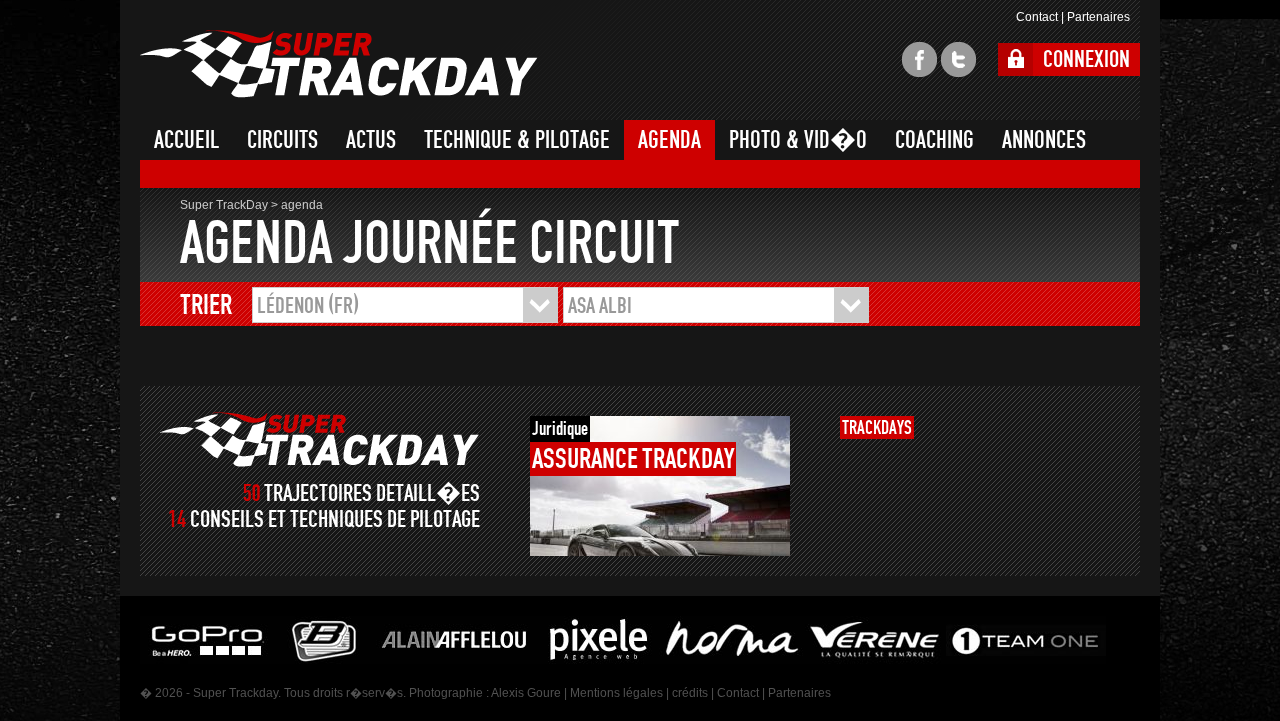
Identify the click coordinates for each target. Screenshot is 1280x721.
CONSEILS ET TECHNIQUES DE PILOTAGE (335, 519)
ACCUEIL (186, 140)
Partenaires (1098, 17)
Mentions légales (616, 693)
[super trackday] (319, 439)
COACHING (934, 140)
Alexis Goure (526, 693)
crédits (690, 693)
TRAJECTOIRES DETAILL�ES (372, 493)
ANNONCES (1044, 140)
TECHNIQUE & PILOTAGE (517, 140)
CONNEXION (1086, 59)
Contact (1037, 17)
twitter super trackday (958, 59)
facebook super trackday (919, 59)
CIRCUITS (282, 140)
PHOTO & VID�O (798, 140)
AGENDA (669, 140)
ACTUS (371, 140)
